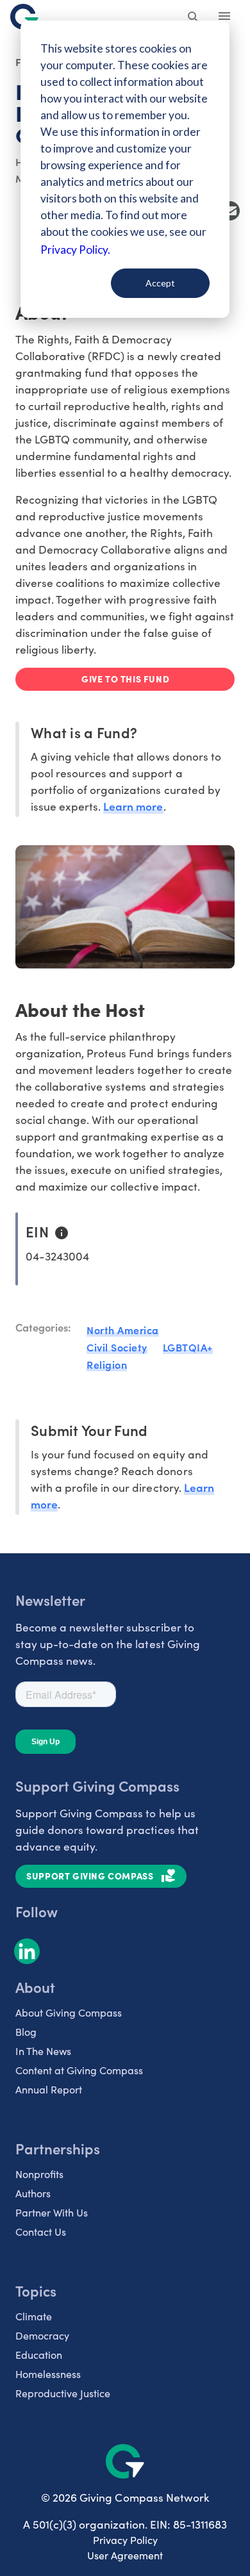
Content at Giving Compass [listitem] (79, 2070)
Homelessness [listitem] (48, 2374)
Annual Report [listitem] (49, 2089)
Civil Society (117, 1347)
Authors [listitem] (33, 2193)
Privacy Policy (125, 2540)
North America (123, 1330)
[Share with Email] (230, 211)
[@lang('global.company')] (24, 17)
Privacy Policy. (75, 250)
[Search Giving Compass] (194, 18)
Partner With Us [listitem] (52, 2212)
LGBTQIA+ (188, 1347)
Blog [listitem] (26, 2032)
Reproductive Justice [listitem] (63, 2393)
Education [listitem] (39, 2355)
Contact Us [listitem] (41, 2232)
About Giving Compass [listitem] (69, 2012)
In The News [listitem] (43, 2051)
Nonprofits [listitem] (39, 2174)
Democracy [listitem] (42, 2335)
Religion (107, 1364)
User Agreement (125, 2555)
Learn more (133, 806)
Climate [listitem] (34, 2316)
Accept (160, 283)
